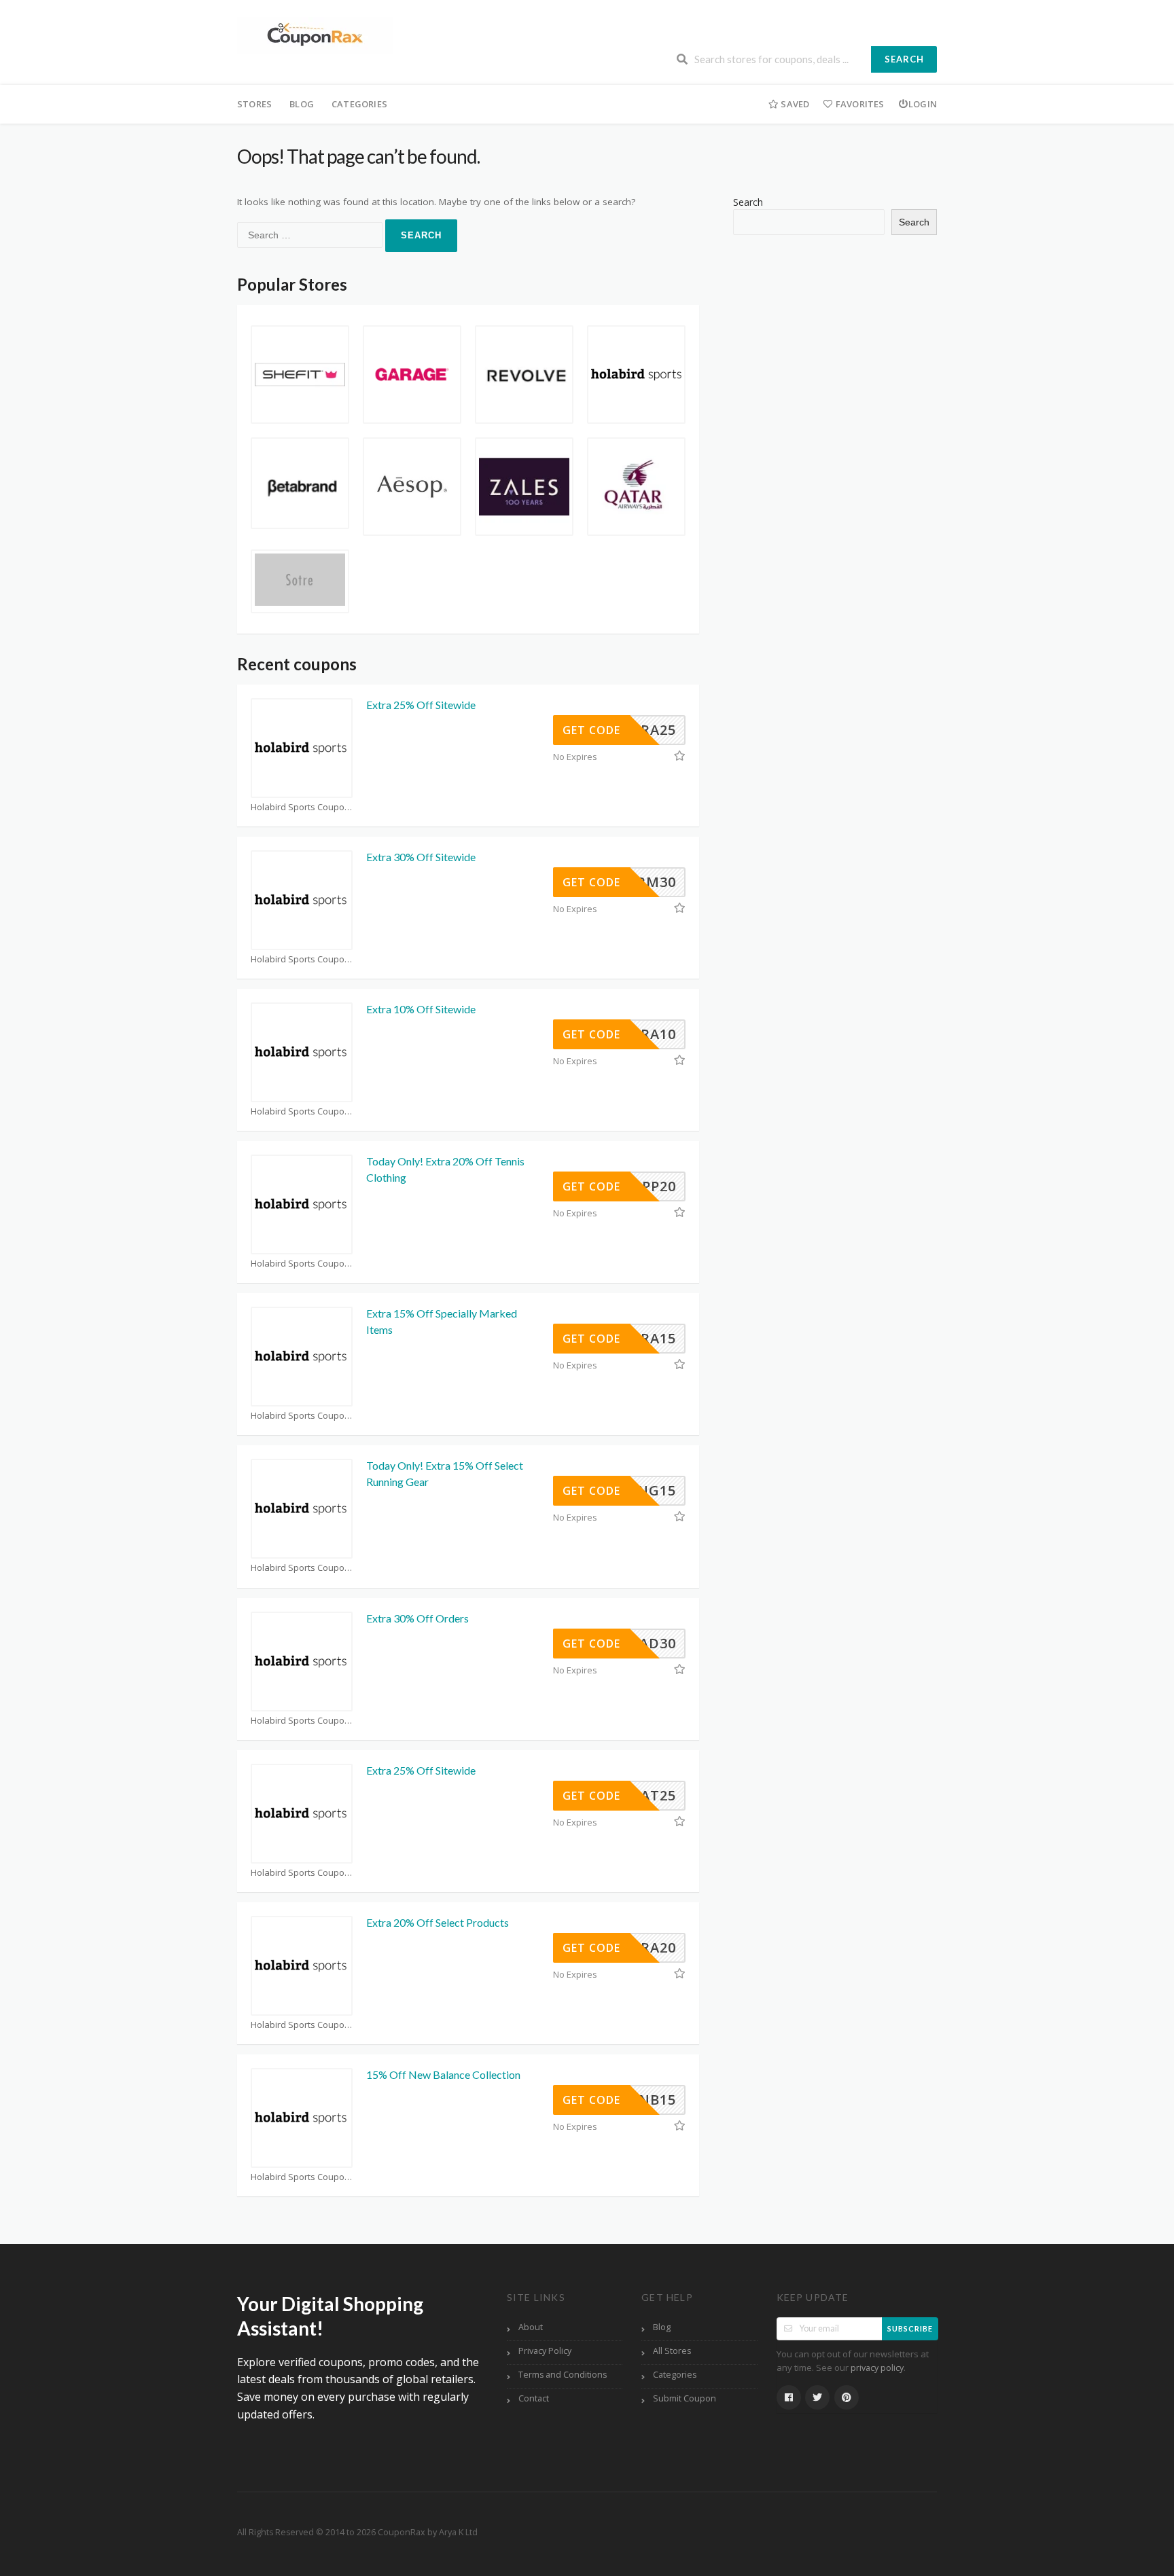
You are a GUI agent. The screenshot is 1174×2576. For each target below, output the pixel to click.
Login (923, 104)
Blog (302, 104)
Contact (534, 2398)
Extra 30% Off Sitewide (421, 857)
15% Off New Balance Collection (443, 2074)
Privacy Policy (545, 2351)
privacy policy (877, 2368)
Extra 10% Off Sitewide (421, 1009)
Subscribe (910, 2328)
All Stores (672, 2351)
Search (904, 59)
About (531, 2327)
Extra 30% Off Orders (417, 1618)
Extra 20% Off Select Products (438, 1922)
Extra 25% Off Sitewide (421, 705)
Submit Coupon (684, 2398)
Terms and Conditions (563, 2375)
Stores (254, 104)
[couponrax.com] (315, 34)
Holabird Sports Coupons (302, 807)
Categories (359, 104)
